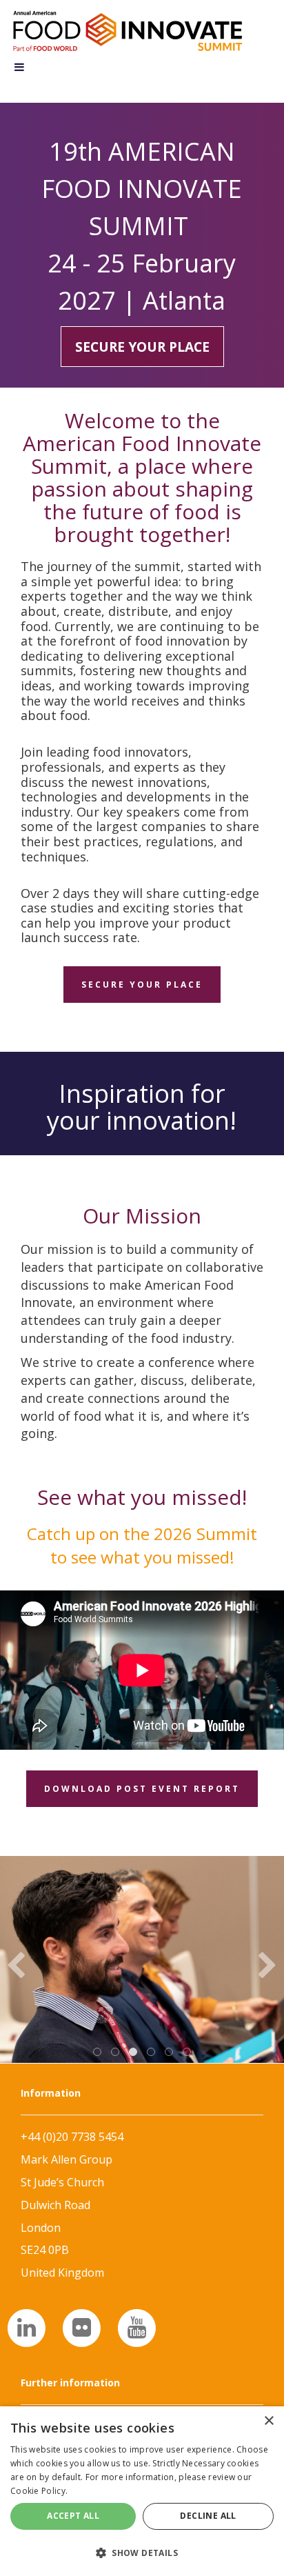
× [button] (268, 2421)
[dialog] (142, 2491)
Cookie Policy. (39, 2491)
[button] (142, 2552)
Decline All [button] (208, 2516)
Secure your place (142, 347)
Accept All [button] (73, 2516)
